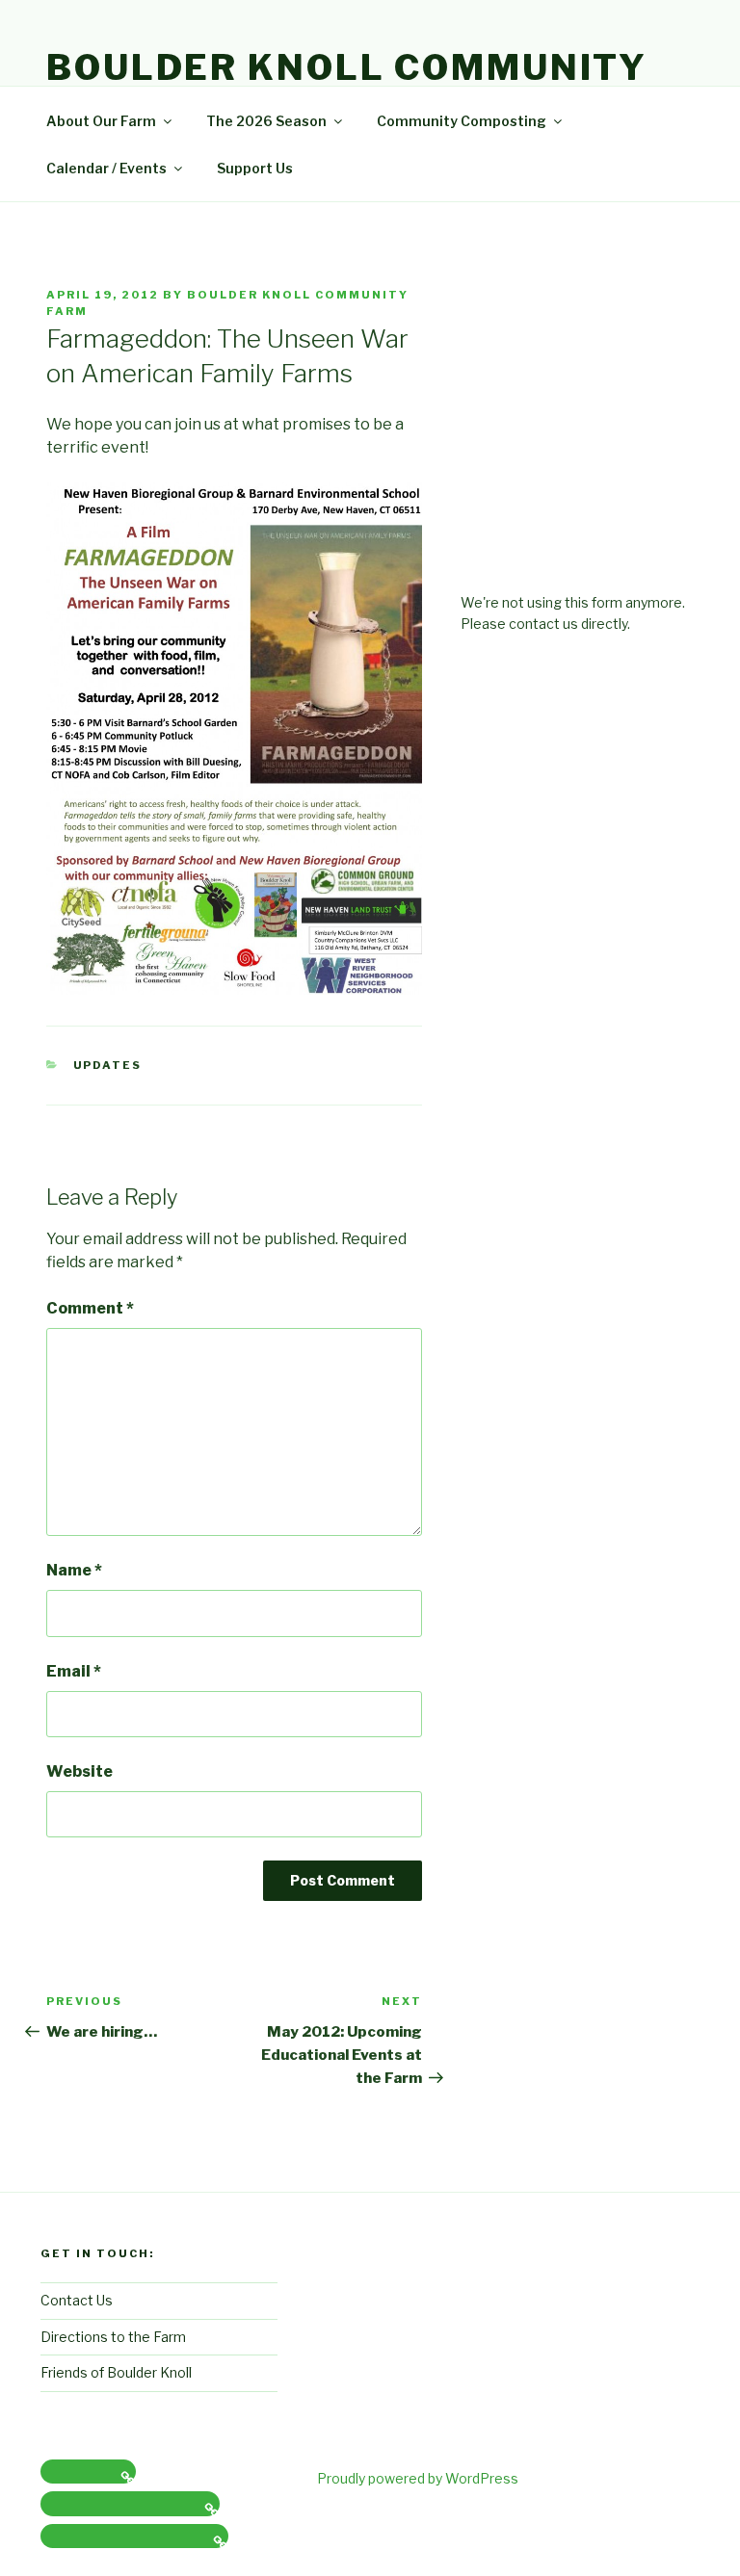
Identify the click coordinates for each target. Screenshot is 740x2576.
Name (74, 1570)
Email (74, 1671)
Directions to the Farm (113, 2337)
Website (79, 1771)
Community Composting (462, 121)
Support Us (255, 168)
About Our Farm (101, 121)
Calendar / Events (106, 168)
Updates (108, 1065)
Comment (90, 1308)
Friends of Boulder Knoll (116, 2372)
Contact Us (77, 2300)
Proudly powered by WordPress (418, 2478)
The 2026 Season (266, 121)
